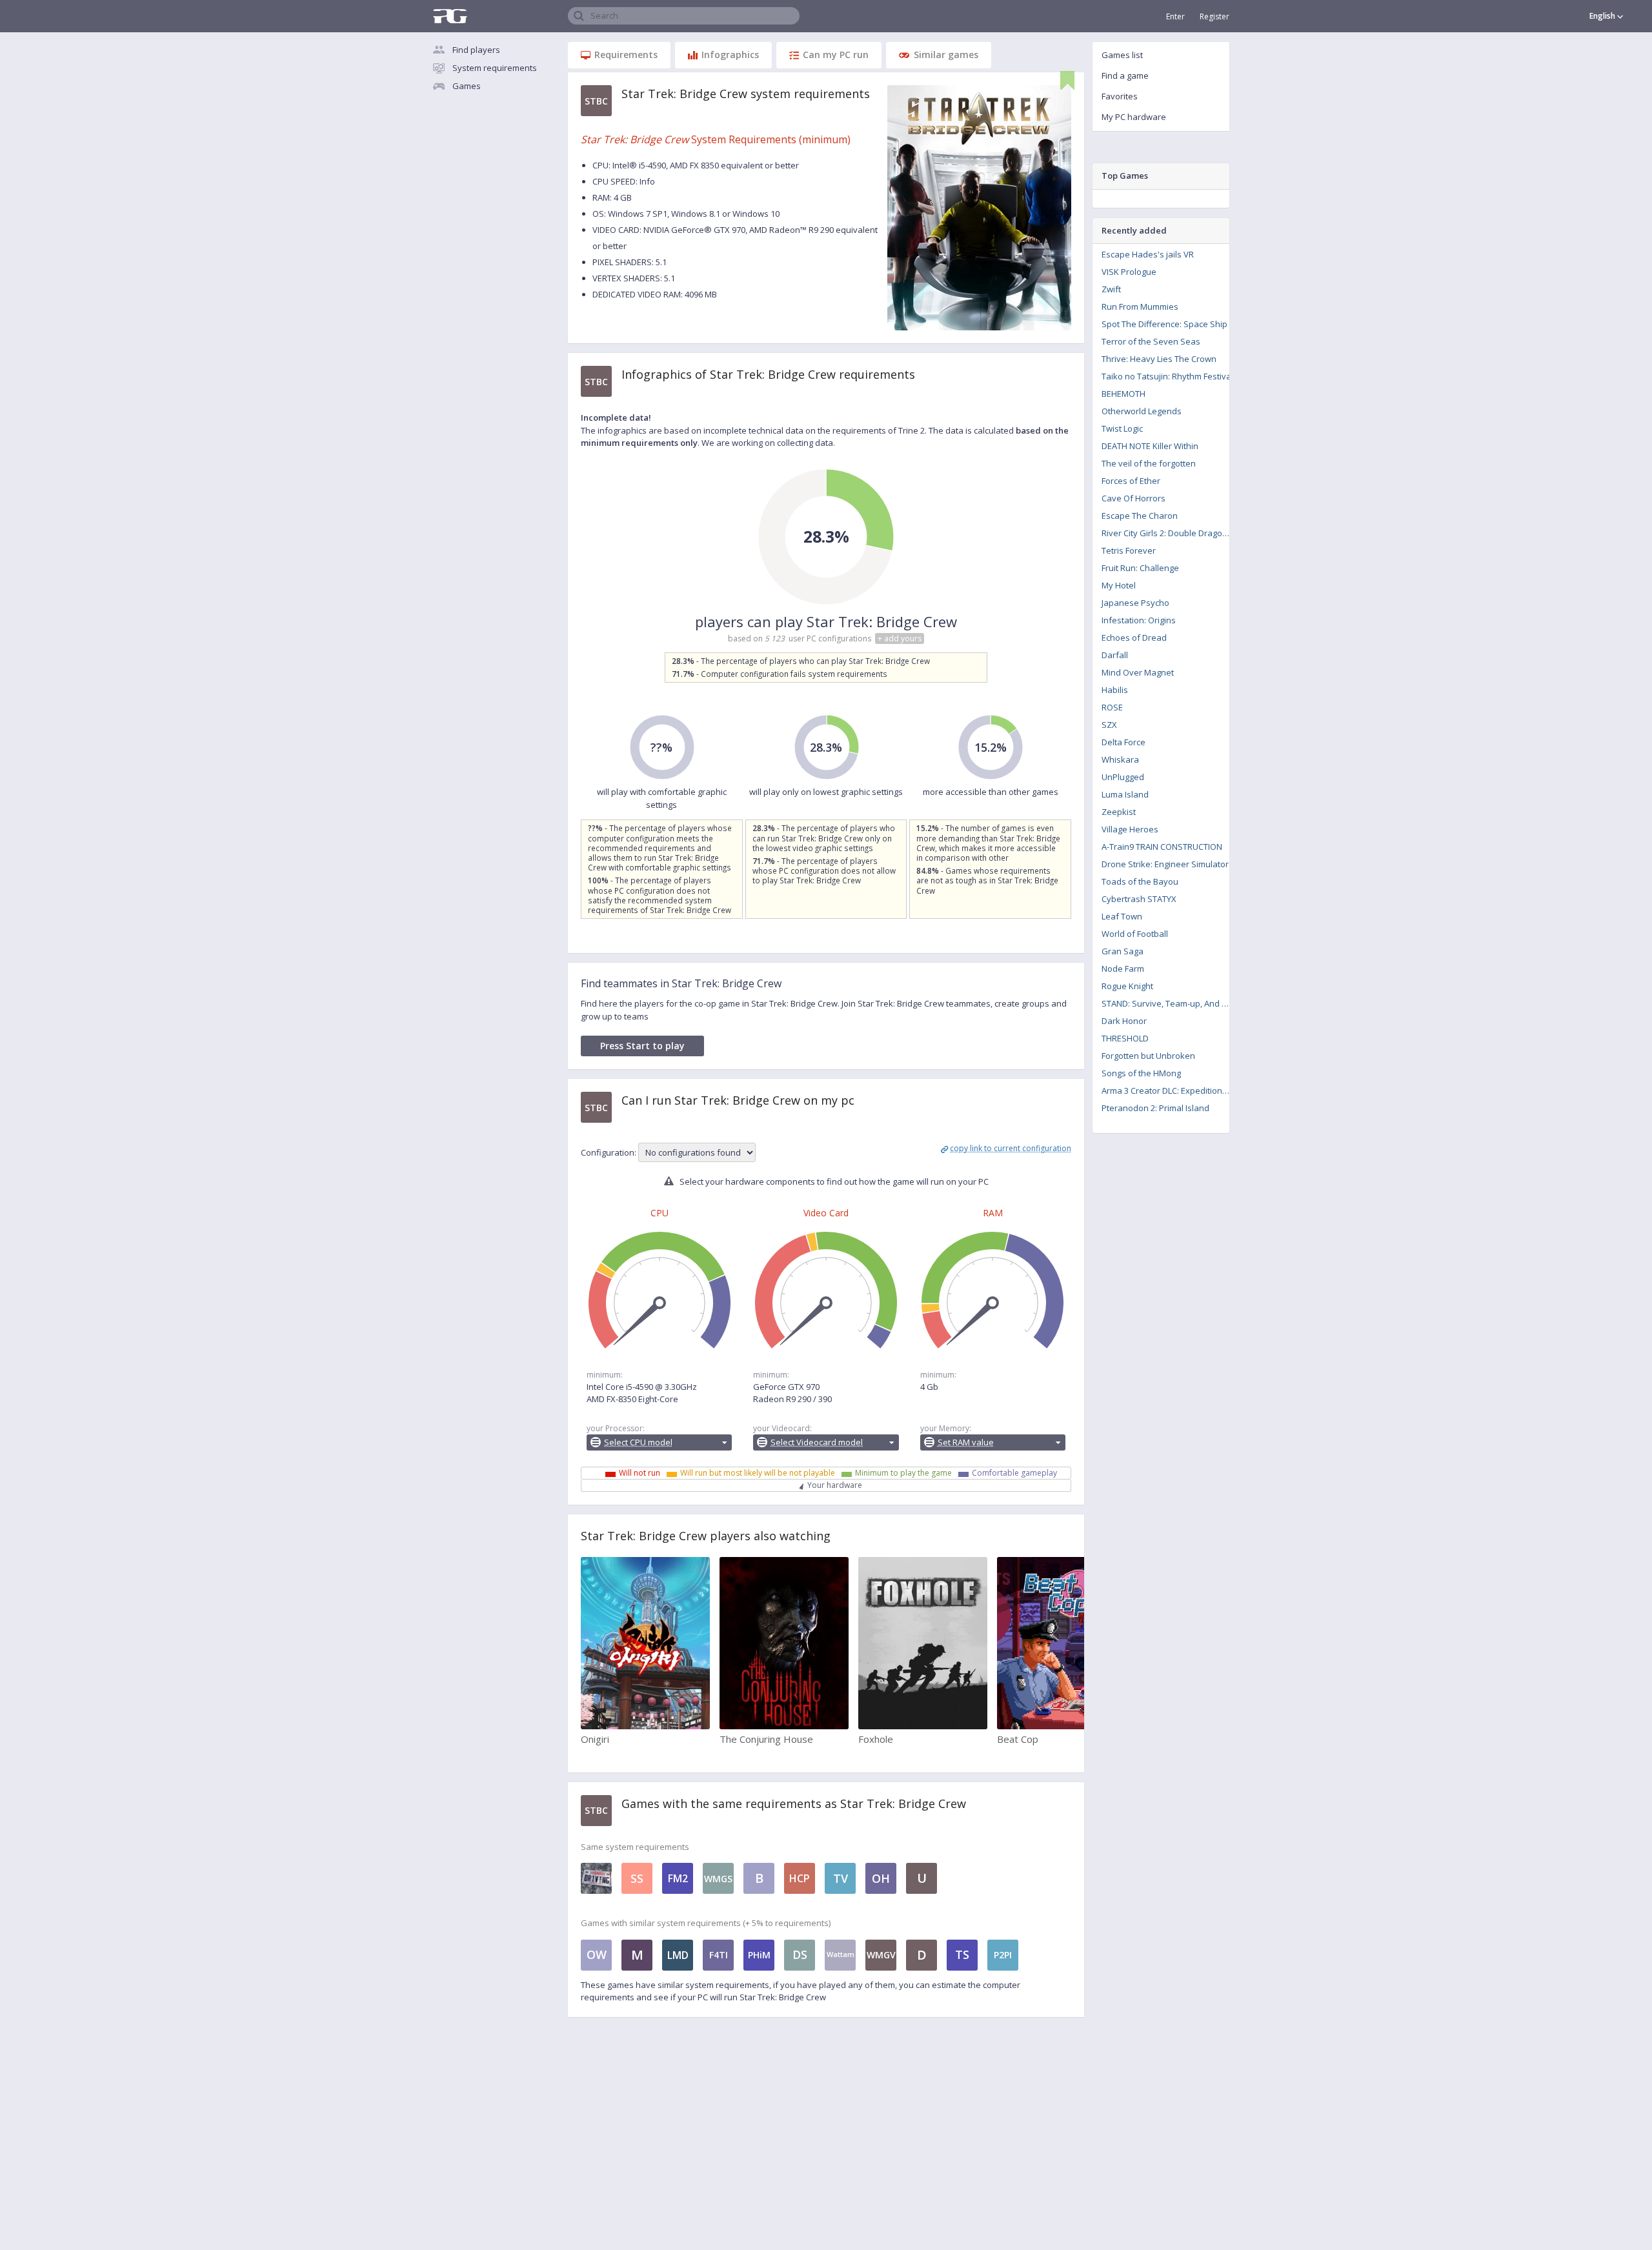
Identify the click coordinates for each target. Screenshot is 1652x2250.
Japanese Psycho (1135, 603)
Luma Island (1125, 794)
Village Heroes (1130, 829)
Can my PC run (836, 55)
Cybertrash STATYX (1139, 899)
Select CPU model (638, 1442)
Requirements (626, 55)
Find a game (1125, 75)
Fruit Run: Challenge (1140, 568)
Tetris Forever (1129, 550)
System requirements (495, 68)
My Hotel (1119, 585)
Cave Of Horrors (1133, 498)
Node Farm (1123, 969)
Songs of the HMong (1141, 1073)
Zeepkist (1119, 812)
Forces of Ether (1131, 481)
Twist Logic (1122, 428)
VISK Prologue (1129, 272)
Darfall (1115, 655)
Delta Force (1123, 742)
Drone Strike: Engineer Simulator (1165, 864)
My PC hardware (1134, 117)
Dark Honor (1124, 1021)
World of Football (1135, 934)
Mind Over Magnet (1138, 672)
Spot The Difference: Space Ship (1164, 324)
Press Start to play (642, 1046)
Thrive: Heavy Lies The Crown (1159, 359)
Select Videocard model (817, 1442)
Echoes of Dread (1134, 638)
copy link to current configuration (1011, 1148)
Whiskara (1120, 759)
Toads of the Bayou (1140, 881)
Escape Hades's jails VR (1148, 254)
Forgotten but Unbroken (1148, 1056)
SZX (1109, 725)
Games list (1122, 55)
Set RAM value (966, 1442)
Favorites (1120, 96)
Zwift (1111, 289)
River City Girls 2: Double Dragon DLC (1170, 533)
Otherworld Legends (1142, 411)
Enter (1175, 16)
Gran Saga (1123, 951)
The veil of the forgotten (1149, 463)
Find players (476, 50)
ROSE (1112, 707)
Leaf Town (1122, 916)
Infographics (730, 55)
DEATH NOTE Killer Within (1150, 446)
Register (1214, 16)
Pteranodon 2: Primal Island (1155, 1108)
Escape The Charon (1140, 516)
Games (467, 86)
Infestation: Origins (1139, 620)
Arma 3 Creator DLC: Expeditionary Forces (1170, 1090)
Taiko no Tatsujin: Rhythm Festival (1167, 376)
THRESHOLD (1125, 1038)
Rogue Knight (1127, 986)
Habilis (1115, 690)
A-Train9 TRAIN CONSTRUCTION (1162, 847)
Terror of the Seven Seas (1151, 341)
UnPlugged (1123, 777)
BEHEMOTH (1123, 394)
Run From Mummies (1140, 306)
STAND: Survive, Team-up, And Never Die (1170, 1003)
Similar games (946, 55)
